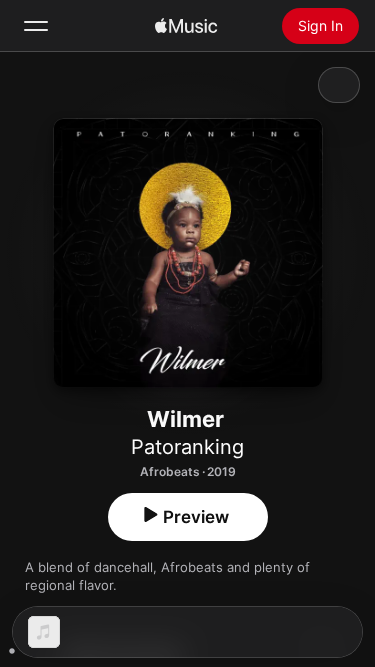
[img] (186, 26)
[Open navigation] (36, 26)
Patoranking (187, 447)
